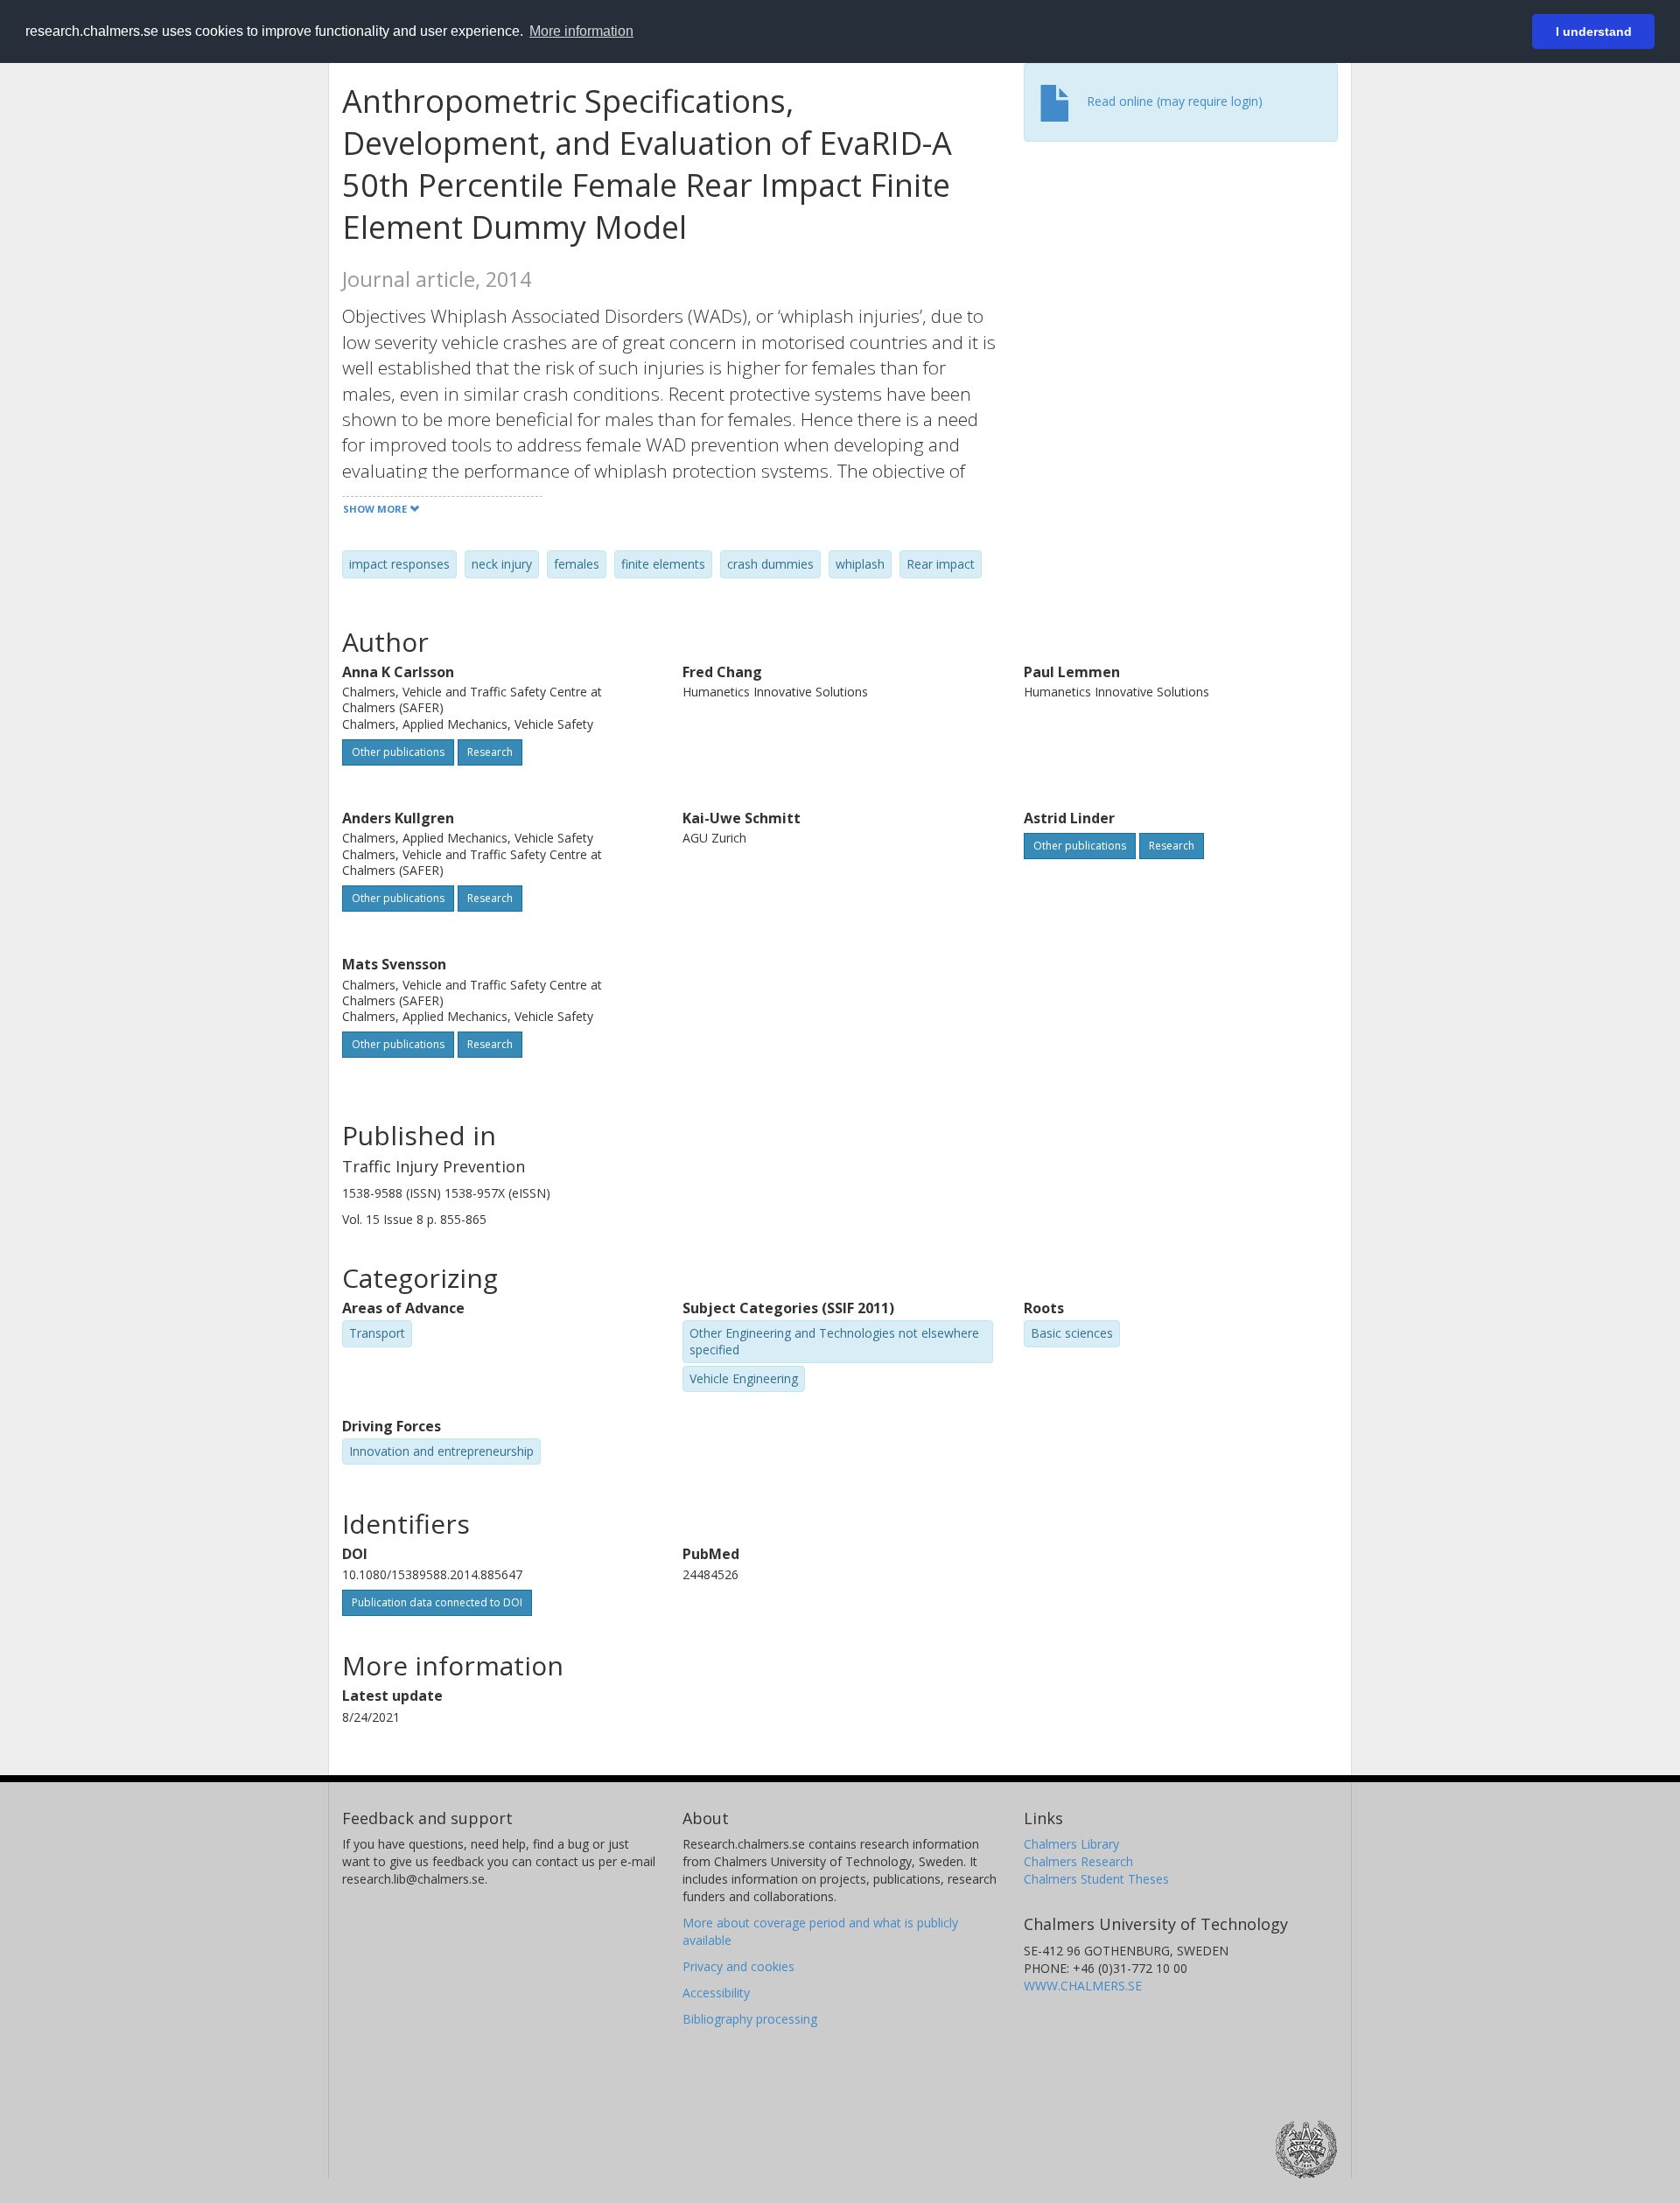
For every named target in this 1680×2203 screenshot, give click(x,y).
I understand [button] (1594, 31)
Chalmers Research (1078, 1861)
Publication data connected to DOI (437, 1602)
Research (490, 752)
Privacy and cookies (738, 1966)
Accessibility (716, 1993)
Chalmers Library (1071, 1844)
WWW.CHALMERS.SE (1083, 1986)
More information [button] (581, 31)
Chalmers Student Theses (1096, 1879)
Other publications (398, 752)
